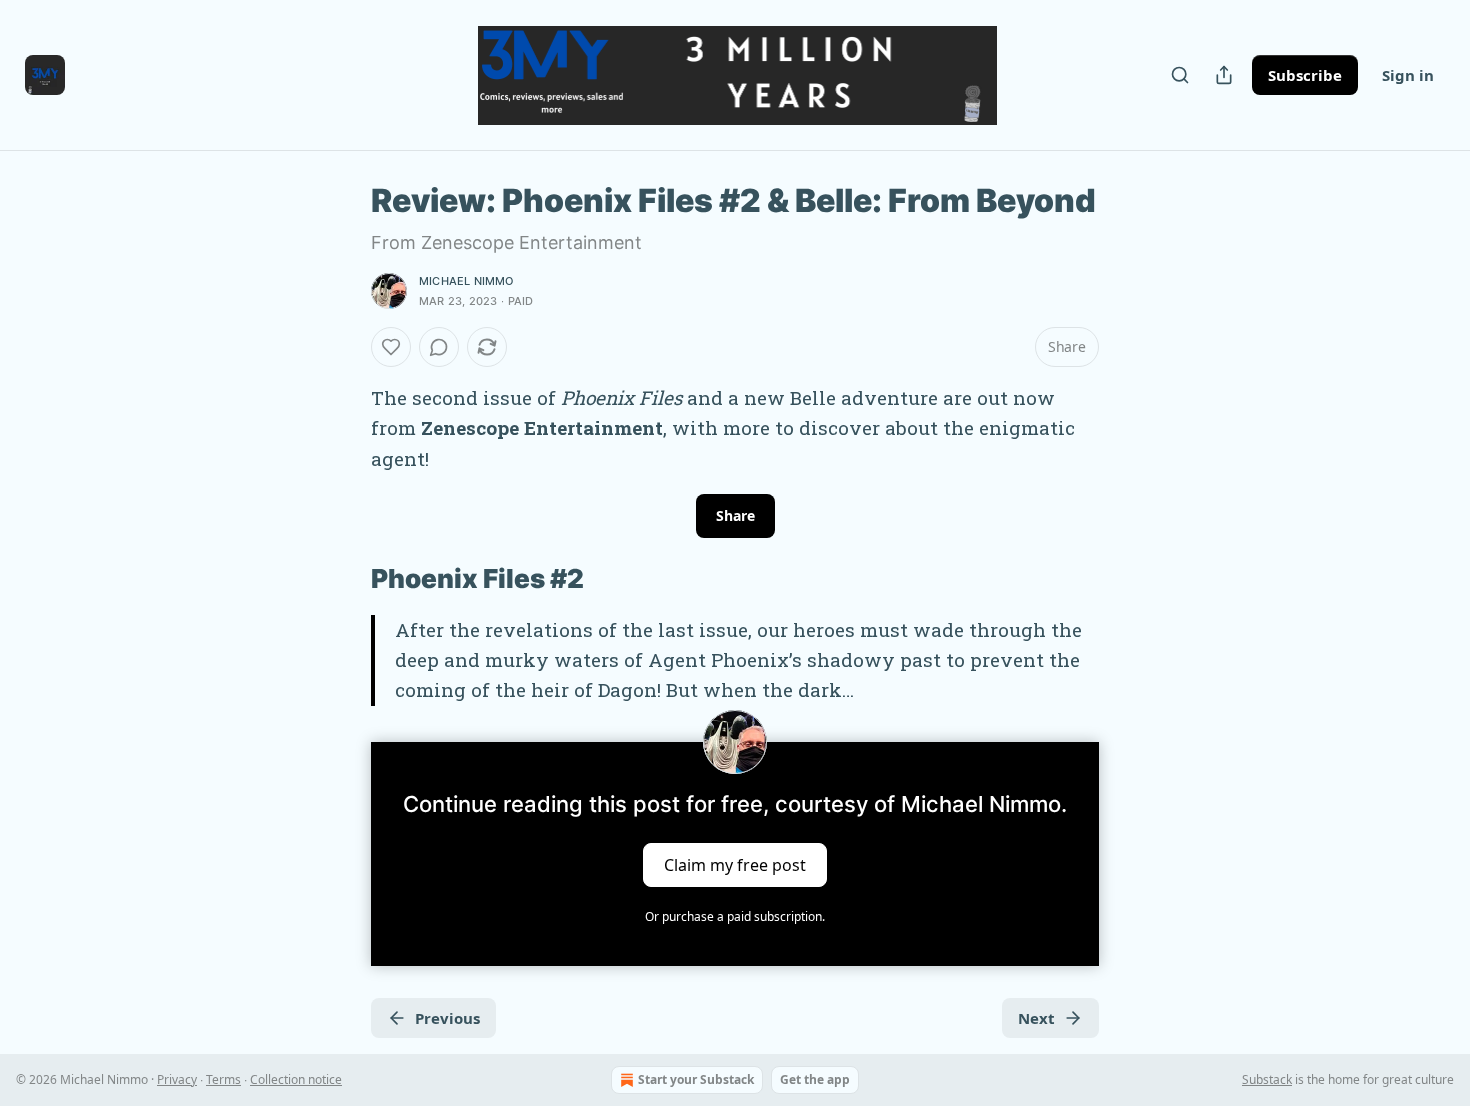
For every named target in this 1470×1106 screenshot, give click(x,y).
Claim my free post (735, 864)
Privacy (177, 1079)
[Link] (343, 580)
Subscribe (1305, 75)
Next (1036, 1018)
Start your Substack (696, 1079)
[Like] (391, 347)
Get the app (815, 1079)
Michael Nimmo (466, 281)
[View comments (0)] (439, 347)
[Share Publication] (1224, 75)
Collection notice (296, 1079)
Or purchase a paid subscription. (735, 916)
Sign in (1408, 75)
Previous (447, 1018)
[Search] (1180, 75)
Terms (223, 1079)
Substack (1267, 1079)
